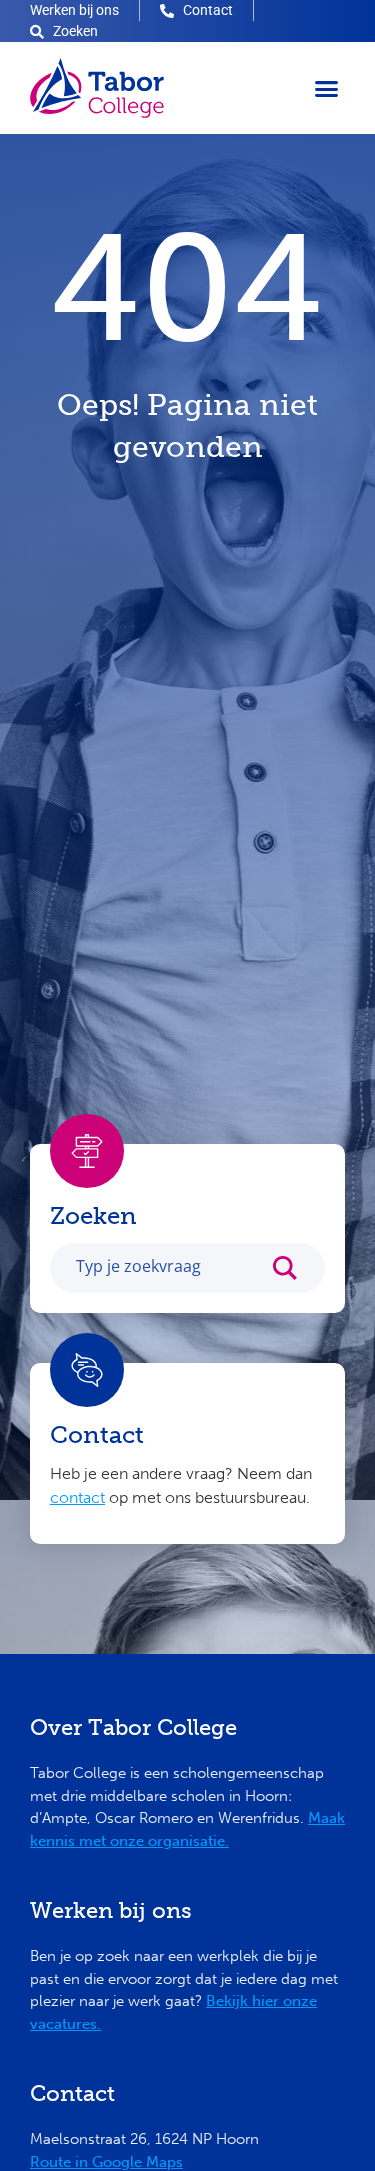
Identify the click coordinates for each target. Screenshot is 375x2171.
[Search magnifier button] (295, 1273)
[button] (327, 88)
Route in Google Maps (106, 2162)
